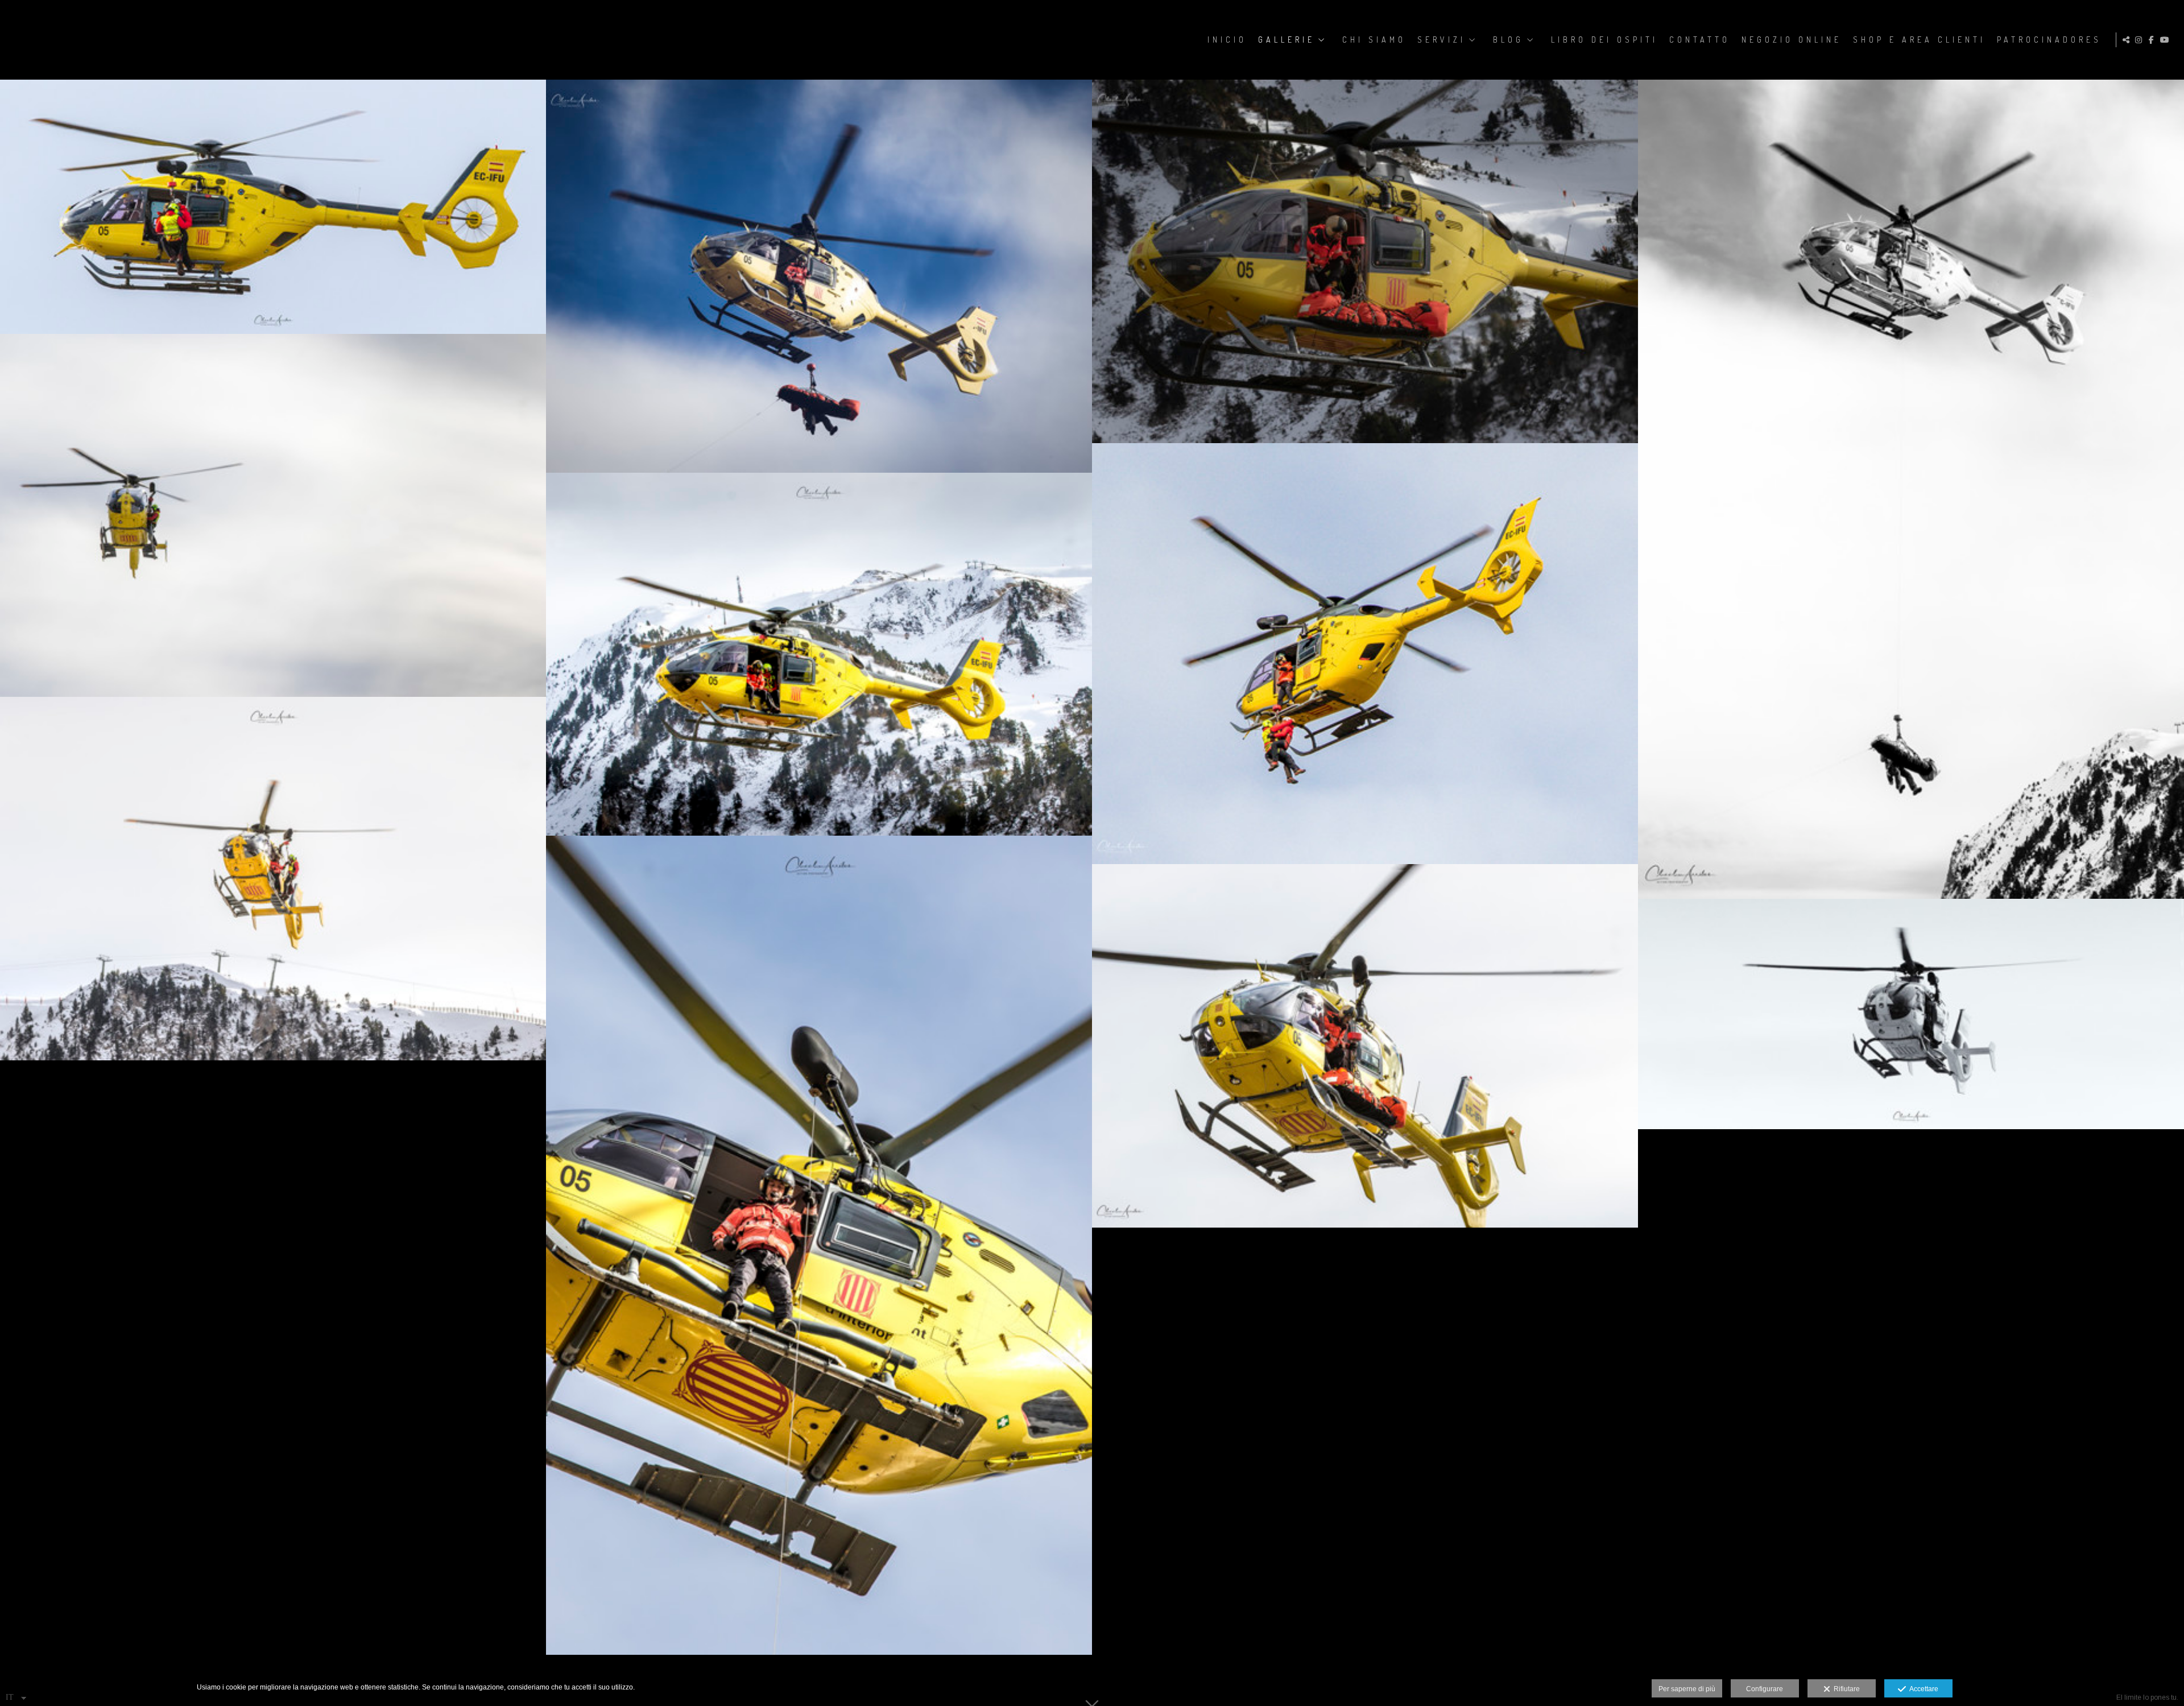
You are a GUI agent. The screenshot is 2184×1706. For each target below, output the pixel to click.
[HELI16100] (1911, 1014)
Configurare (1765, 1689)
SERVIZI (1441, 40)
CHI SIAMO (1374, 40)
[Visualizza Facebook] (2153, 40)
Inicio (1227, 40)
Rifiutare (1845, 1689)
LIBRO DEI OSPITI (1604, 40)
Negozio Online (1792, 40)
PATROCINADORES (2049, 40)
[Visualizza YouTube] (2166, 40)
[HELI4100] (819, 1245)
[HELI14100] (1365, 261)
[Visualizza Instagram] (2140, 40)
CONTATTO (1700, 40)
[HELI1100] (819, 654)
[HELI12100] (273, 516)
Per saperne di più (1687, 1689)
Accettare (1922, 1689)
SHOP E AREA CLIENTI (1919, 40)
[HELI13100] (1911, 489)
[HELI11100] (1365, 654)
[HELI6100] (1365, 1046)
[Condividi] (2128, 40)
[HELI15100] (819, 276)
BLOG (1508, 40)
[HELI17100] (273, 207)
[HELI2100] (273, 879)
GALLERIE (1287, 40)
